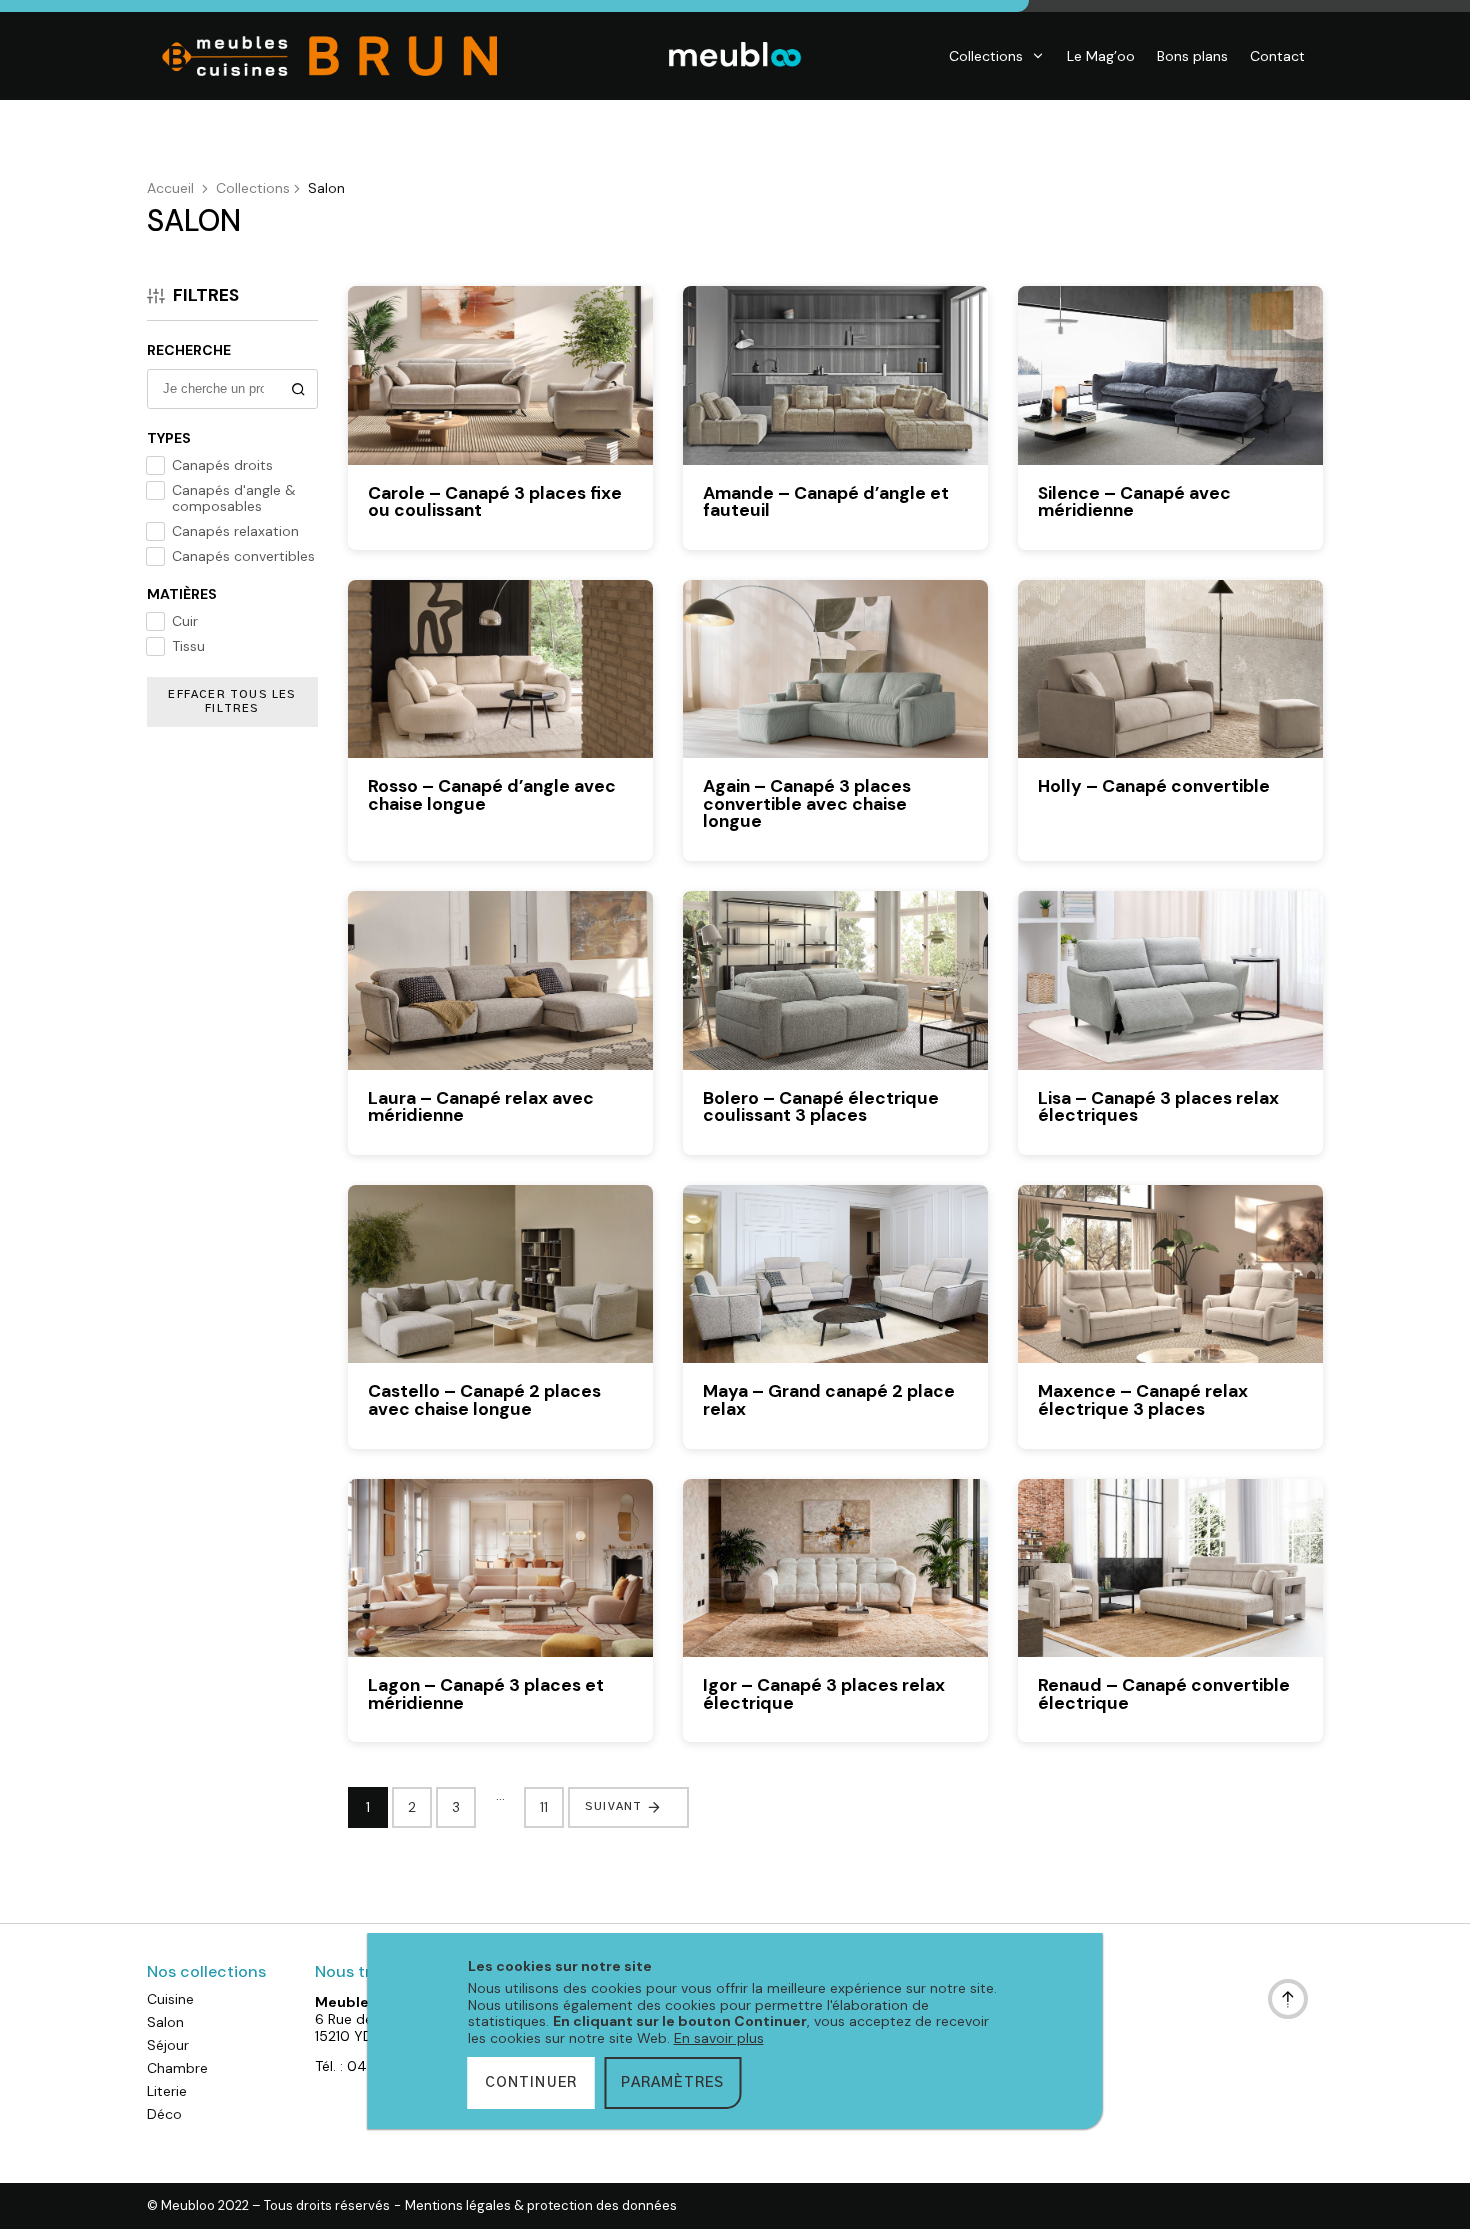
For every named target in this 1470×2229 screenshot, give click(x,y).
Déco (164, 2114)
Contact (1277, 56)
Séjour (168, 2045)
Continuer (531, 2083)
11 (544, 1807)
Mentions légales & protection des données (541, 2206)
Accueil (170, 188)
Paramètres (672, 2083)
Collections (986, 56)
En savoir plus (719, 2038)
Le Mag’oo (1101, 56)
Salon (165, 2022)
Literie (167, 2091)
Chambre (177, 2068)
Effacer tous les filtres (232, 701)
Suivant (613, 1806)
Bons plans (1192, 56)
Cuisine (170, 1999)
